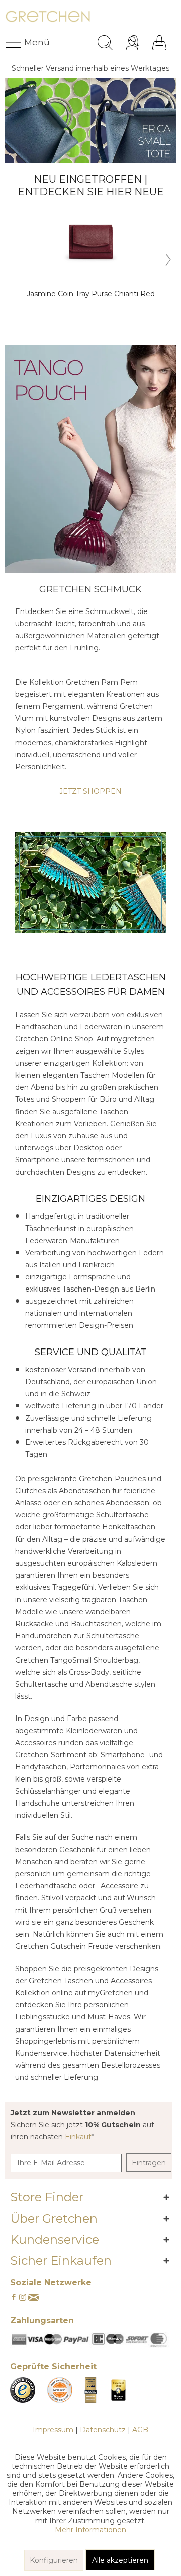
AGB (140, 2430)
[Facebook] (14, 2298)
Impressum (53, 2430)
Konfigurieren (54, 2560)
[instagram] (23, 2298)
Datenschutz (103, 2430)
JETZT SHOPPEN (90, 791)
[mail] (34, 2298)
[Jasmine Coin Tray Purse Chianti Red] (90, 241)
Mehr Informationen (90, 2530)
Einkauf (78, 2137)
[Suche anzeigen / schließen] (105, 43)
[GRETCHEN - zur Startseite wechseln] (48, 19)
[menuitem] (15, 43)
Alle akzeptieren (120, 2560)
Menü (27, 42)
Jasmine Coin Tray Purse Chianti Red (91, 294)
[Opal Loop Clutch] (90, 459)
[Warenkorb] (159, 43)
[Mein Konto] (133, 43)
